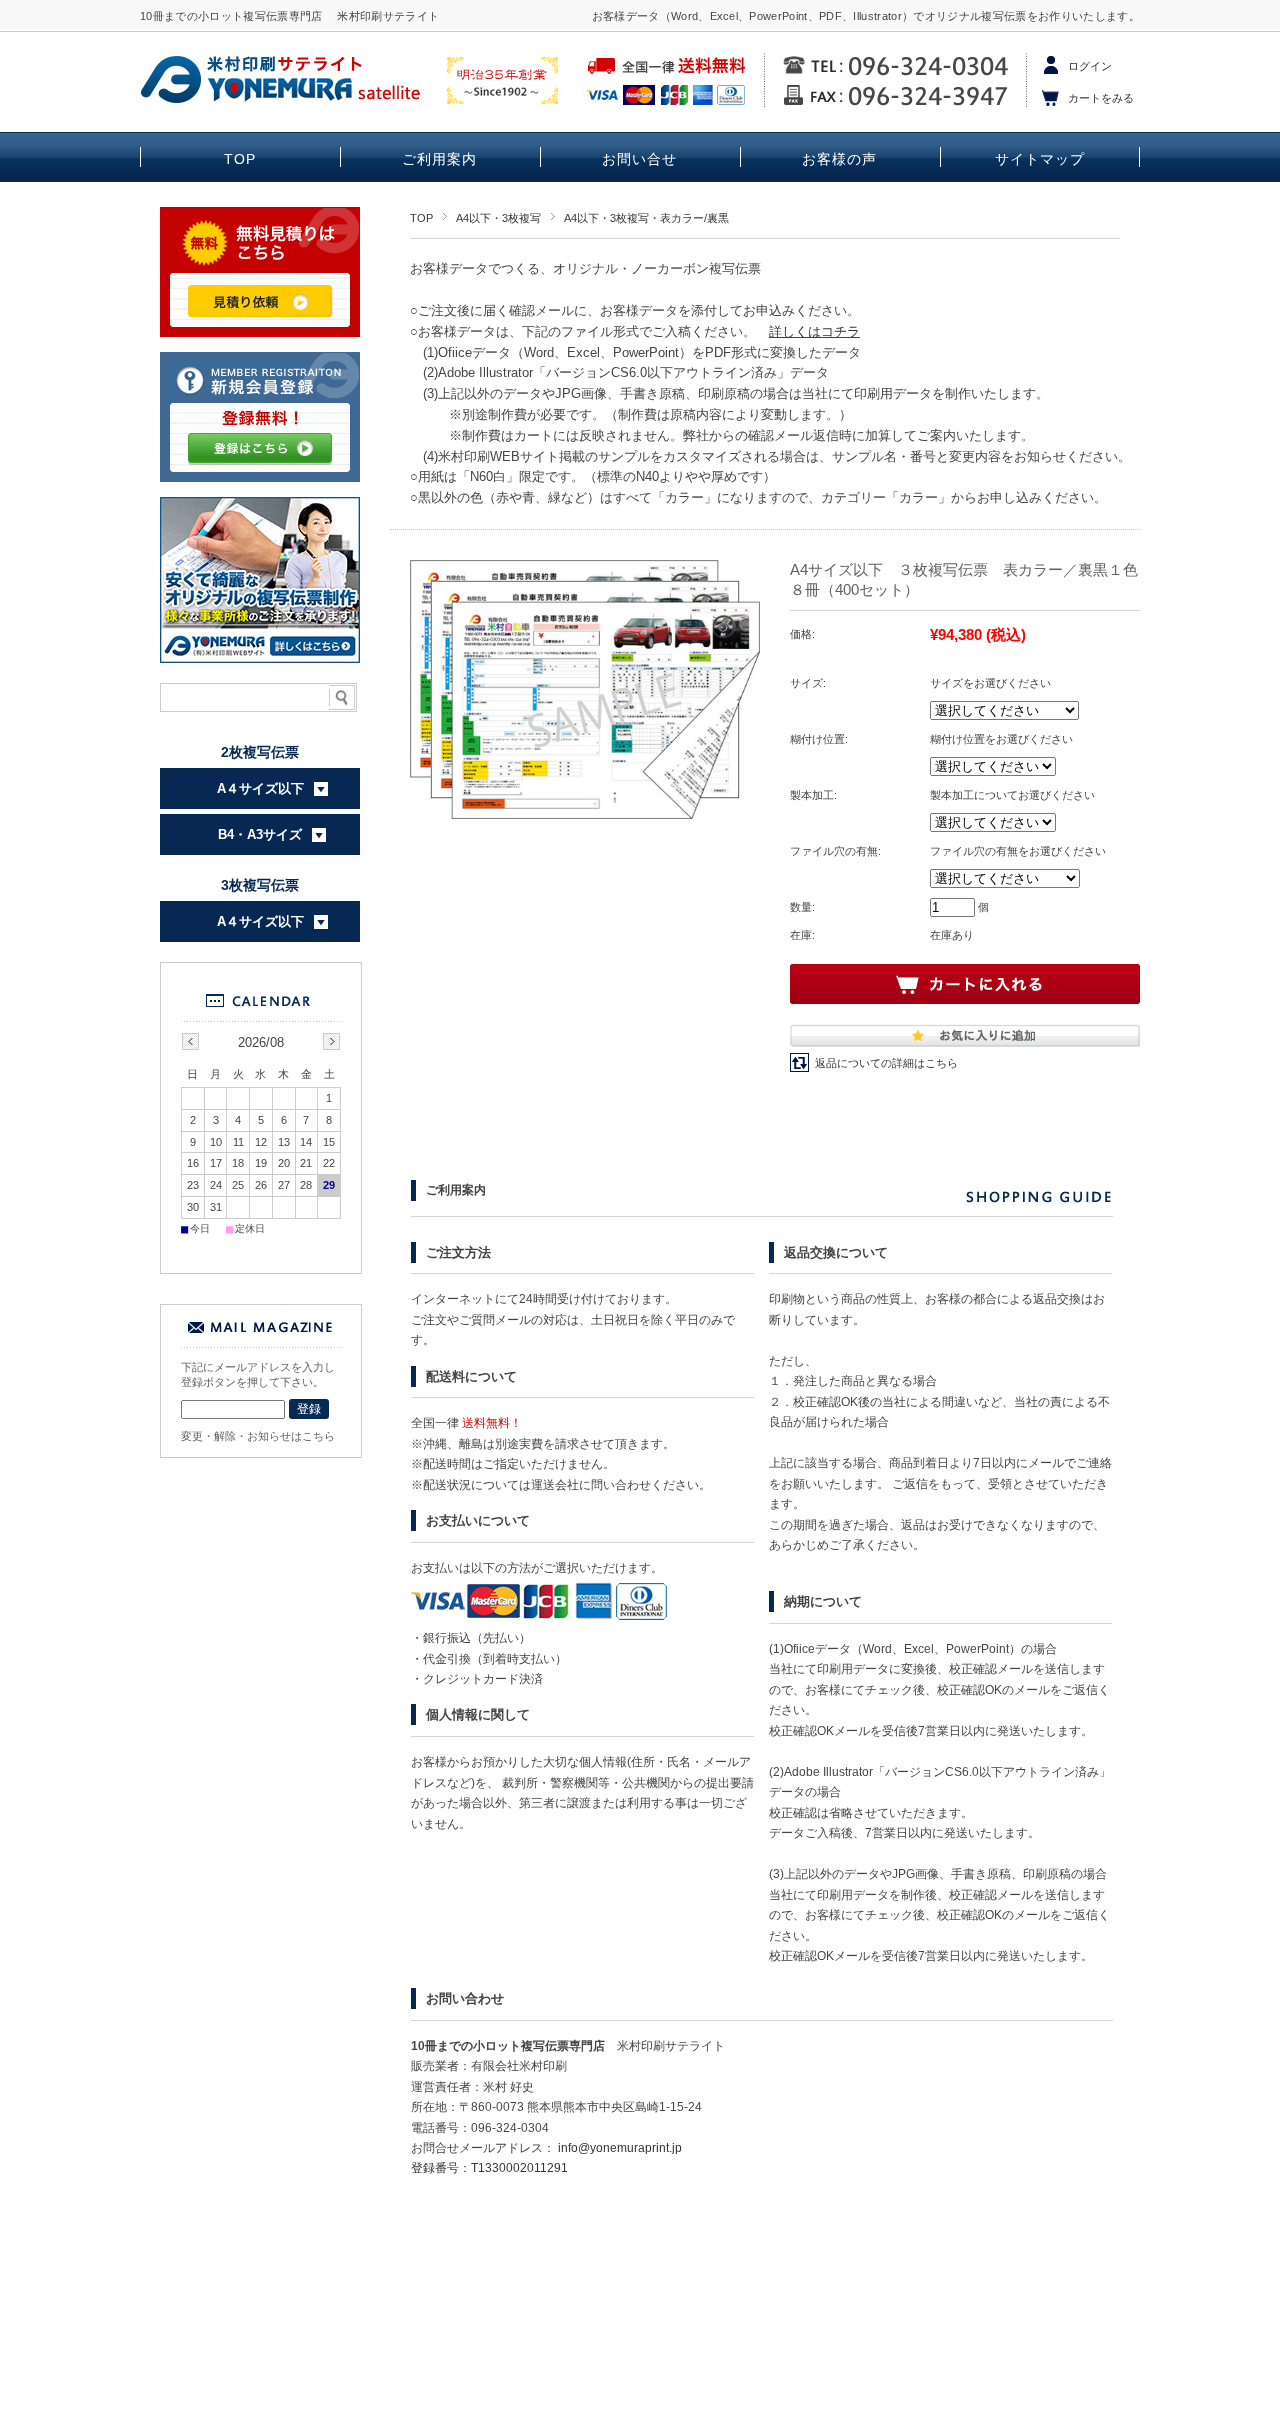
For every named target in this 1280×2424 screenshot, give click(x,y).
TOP (240, 159)
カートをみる (1101, 98)
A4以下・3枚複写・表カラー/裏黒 (646, 218)
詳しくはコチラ (814, 331)
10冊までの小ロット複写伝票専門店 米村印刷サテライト (289, 16)
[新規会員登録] (260, 477)
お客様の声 (839, 159)
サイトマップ (1040, 159)
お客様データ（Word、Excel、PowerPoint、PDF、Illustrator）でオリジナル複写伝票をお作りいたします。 (866, 16)
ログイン (1090, 66)
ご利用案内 (439, 159)
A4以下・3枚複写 (498, 218)
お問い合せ (639, 159)
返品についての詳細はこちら (886, 1063)
